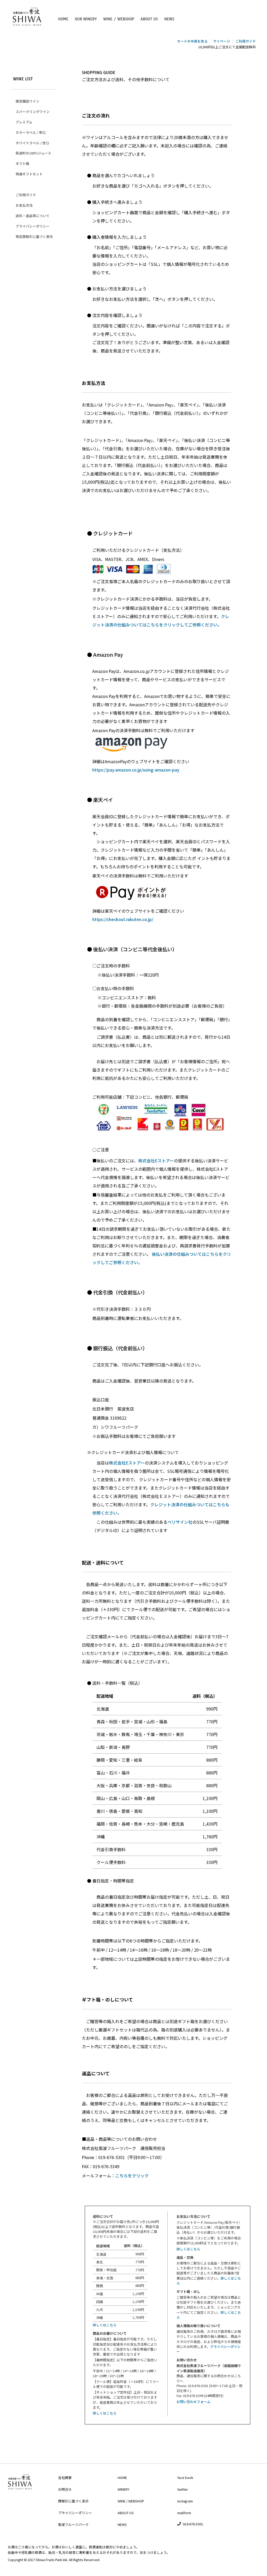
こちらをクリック (132, 2175)
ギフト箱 (22, 163)
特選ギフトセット (29, 174)
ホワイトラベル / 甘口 (32, 143)
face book (185, 2478)
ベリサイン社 (180, 1522)
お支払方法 (24, 205)
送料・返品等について (33, 216)
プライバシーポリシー (33, 226)
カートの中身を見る (192, 41)
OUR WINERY (86, 19)
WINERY (123, 2489)
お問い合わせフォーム (193, 2402)
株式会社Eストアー (156, 1161)
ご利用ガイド (26, 195)
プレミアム (24, 122)
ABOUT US (149, 19)
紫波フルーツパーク (73, 2524)
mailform (184, 2513)
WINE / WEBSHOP (119, 19)
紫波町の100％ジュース (33, 153)
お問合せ (65, 2489)
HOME (63, 19)
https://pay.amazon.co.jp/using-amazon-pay (136, 770)
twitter (183, 2489)
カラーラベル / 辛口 (31, 132)
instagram (185, 2501)
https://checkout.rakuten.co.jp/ (123, 919)
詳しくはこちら (105, 2325)
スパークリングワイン (33, 112)
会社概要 (65, 2478)
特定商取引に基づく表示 (34, 237)
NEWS (169, 19)
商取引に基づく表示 (73, 2501)
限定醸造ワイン (28, 101)
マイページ (222, 41)
